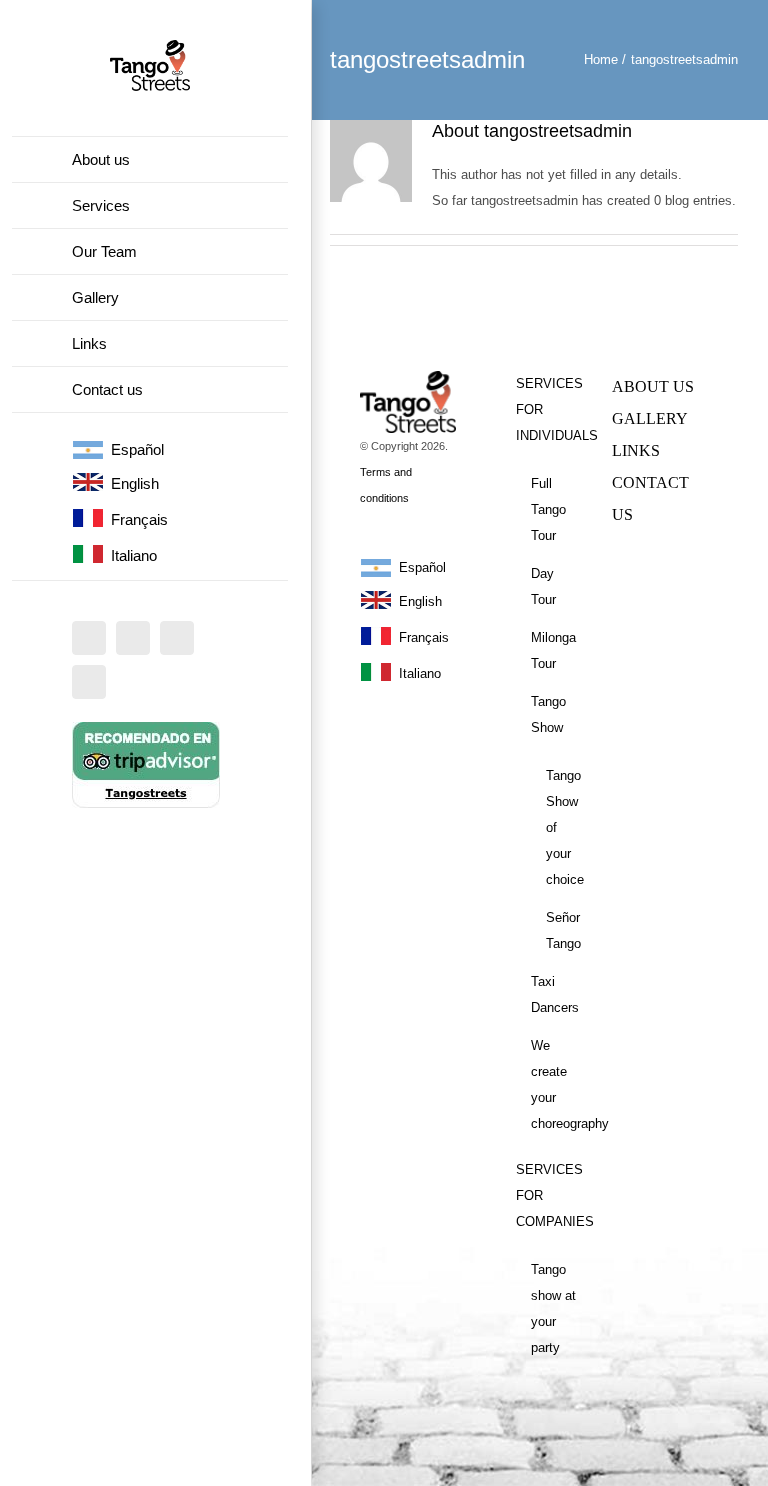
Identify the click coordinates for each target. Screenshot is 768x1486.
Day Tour (543, 586)
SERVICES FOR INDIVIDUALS (549, 409)
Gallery (650, 418)
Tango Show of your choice (564, 827)
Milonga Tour (553, 650)
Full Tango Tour (548, 509)
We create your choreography (556, 1084)
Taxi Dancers (555, 994)
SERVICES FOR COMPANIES (549, 1195)
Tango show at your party (553, 1308)
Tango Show (548, 714)
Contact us (650, 498)
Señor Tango (563, 930)
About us (653, 386)
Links (636, 450)
